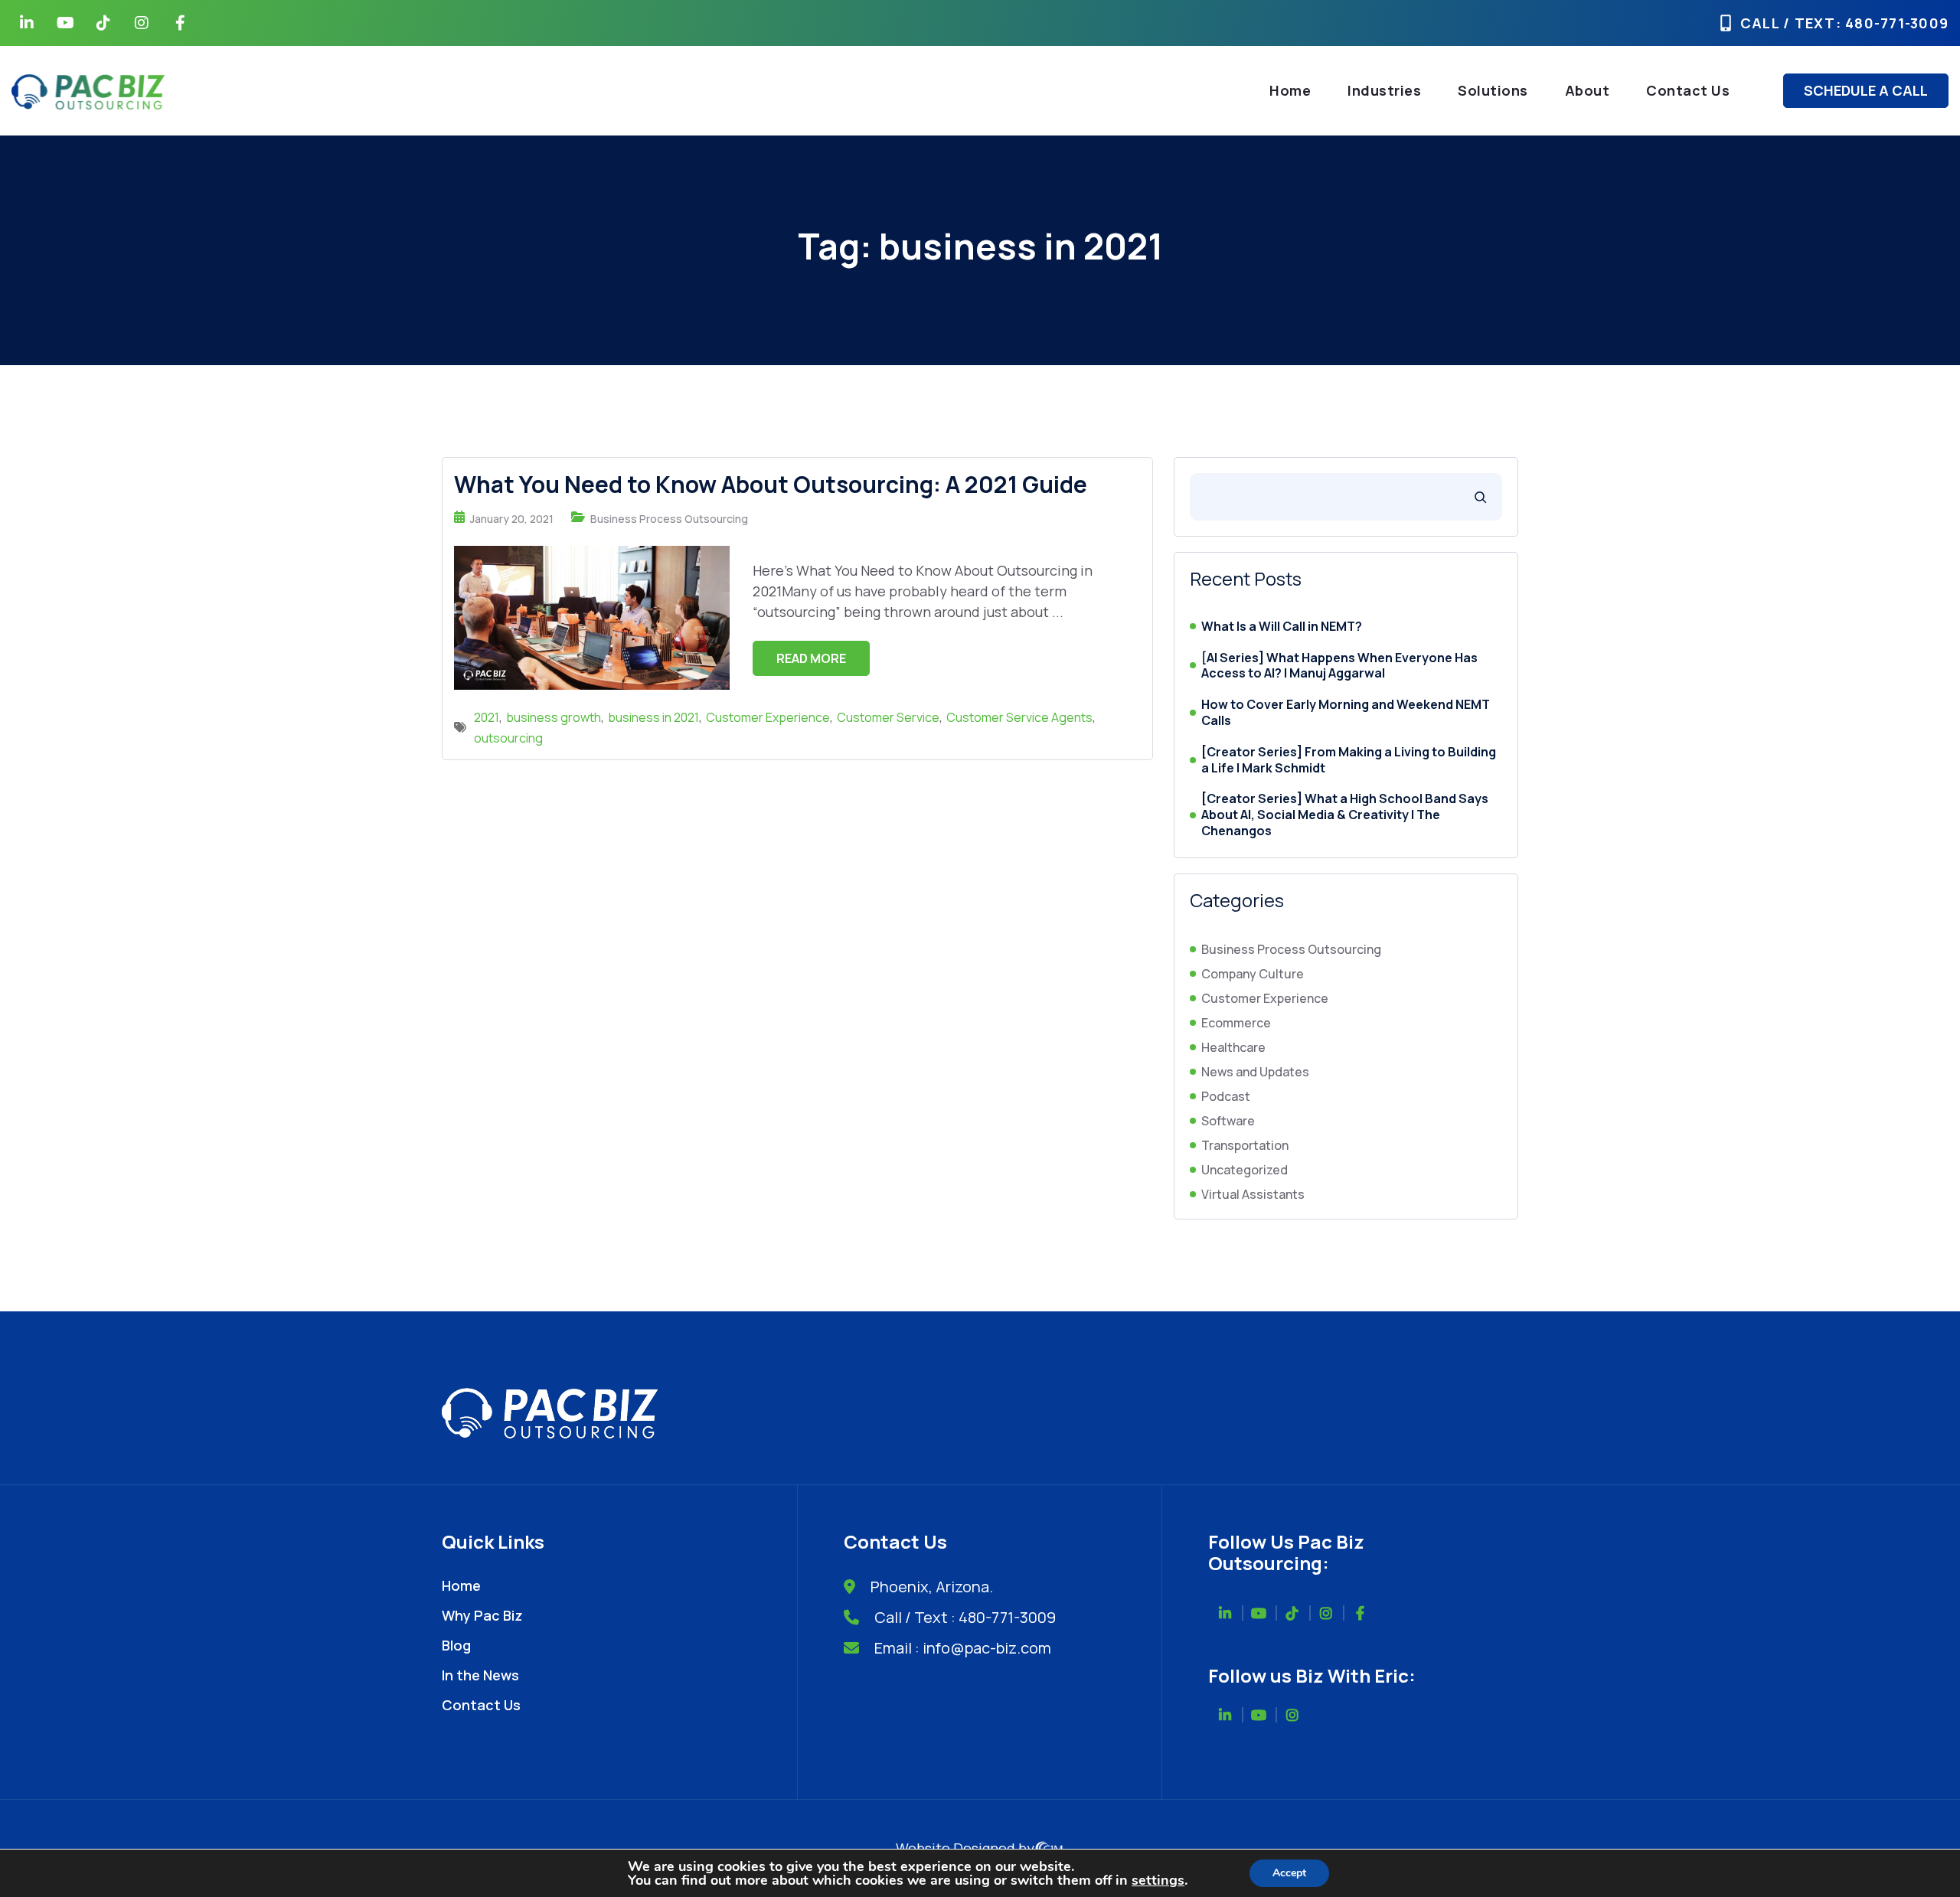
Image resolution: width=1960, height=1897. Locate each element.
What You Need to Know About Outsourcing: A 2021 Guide (771, 484)
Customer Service (888, 717)
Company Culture (1253, 974)
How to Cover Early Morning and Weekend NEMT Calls (1346, 713)
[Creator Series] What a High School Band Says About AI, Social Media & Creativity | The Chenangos (1345, 815)
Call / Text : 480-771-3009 (965, 1617)
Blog (456, 1645)
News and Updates (1255, 1072)
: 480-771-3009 (1893, 23)
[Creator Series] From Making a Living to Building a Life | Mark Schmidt (1349, 760)
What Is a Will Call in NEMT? (1282, 627)
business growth (554, 717)
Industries (1384, 90)
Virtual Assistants (1253, 1194)
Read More (811, 658)
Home (1290, 90)
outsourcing (508, 738)
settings (1158, 1880)
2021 (487, 717)
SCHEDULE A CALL (1866, 90)
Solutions (1493, 90)
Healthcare (1233, 1047)
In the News (480, 1675)
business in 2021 (653, 717)
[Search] (1480, 497)
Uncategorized (1245, 1170)
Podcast (1226, 1096)
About (1588, 90)
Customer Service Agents (1019, 717)
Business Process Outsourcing (669, 519)
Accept (1289, 1873)
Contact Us (1688, 90)
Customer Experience (768, 717)
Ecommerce (1236, 1023)
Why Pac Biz (482, 1615)
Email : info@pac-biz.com (963, 1648)
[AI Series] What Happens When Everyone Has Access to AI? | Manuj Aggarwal (1339, 666)
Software (1228, 1121)
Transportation (1245, 1145)
